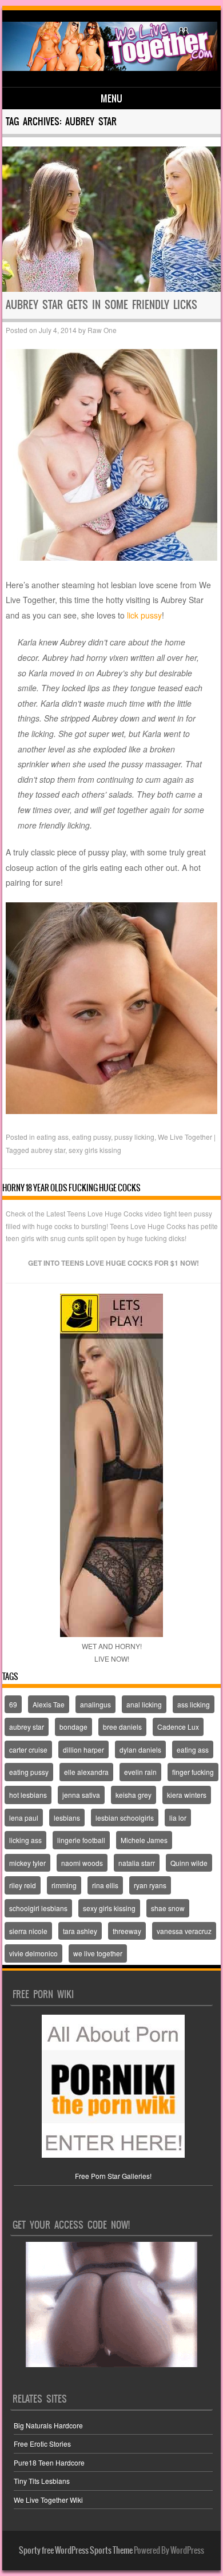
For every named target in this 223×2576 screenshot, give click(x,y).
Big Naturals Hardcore (48, 2425)
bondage (73, 1727)
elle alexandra (86, 1772)
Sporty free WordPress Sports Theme (76, 2550)
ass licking (194, 1704)
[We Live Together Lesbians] (110, 68)
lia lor (178, 1818)
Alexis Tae (49, 1704)
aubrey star (48, 1150)
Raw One (102, 330)
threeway (127, 1931)
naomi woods (82, 1863)
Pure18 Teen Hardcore (49, 2462)
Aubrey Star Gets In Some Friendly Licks (101, 305)
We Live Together (185, 1137)
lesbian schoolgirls (125, 1818)
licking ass (25, 1840)
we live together (98, 1953)
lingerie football (81, 1840)
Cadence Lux (178, 1727)
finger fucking (193, 1772)
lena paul (24, 1818)
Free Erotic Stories (42, 2444)
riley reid (23, 1885)
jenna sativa (81, 1795)
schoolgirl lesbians (38, 1908)
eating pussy (91, 1137)
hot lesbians (28, 1795)
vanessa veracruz (184, 1931)
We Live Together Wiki (48, 2500)
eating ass (53, 1137)
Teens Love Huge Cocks (148, 1226)
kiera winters (187, 1795)
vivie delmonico (33, 1953)
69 (13, 1704)
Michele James (144, 1840)
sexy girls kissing (95, 1150)
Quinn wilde (189, 1863)
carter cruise (28, 1749)
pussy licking (134, 1137)
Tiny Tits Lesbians (42, 2481)
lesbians (67, 1818)
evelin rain (140, 1772)
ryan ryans (150, 1885)
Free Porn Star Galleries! (113, 2176)
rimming (64, 1885)
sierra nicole (28, 1931)
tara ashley (80, 1931)
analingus (95, 1704)
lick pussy (144, 615)
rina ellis (105, 1885)
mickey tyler (27, 1863)
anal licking (144, 1704)
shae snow (168, 1908)
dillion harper (83, 1749)
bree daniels (122, 1727)
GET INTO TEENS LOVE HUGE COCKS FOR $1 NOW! (114, 1263)
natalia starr (137, 1863)
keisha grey (134, 1795)
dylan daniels (140, 1749)
